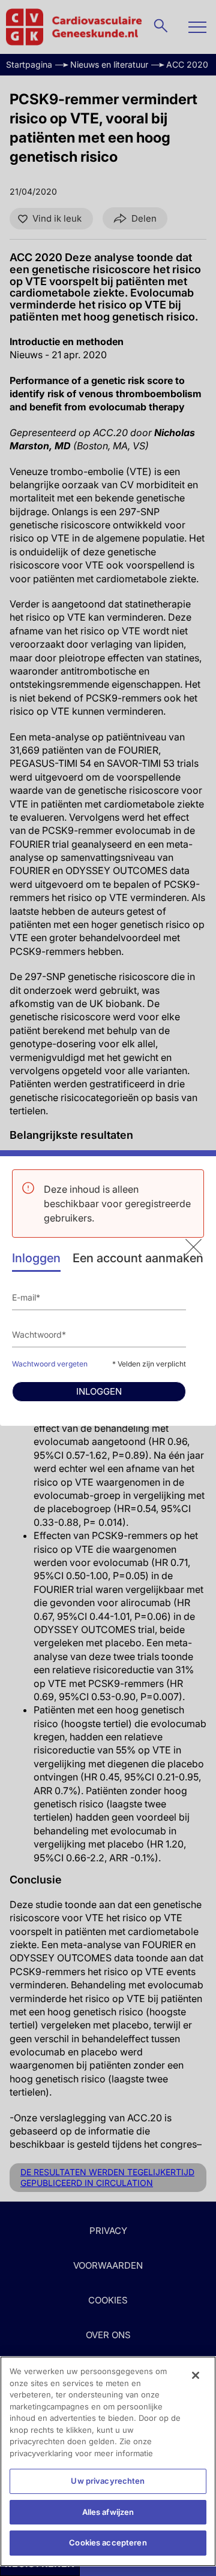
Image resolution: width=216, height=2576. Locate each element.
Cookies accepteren (108, 2542)
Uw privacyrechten (108, 2481)
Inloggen (36, 1258)
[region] (108, 2461)
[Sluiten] (196, 2375)
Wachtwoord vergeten (50, 1364)
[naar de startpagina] (193, 1247)
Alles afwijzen (108, 2512)
